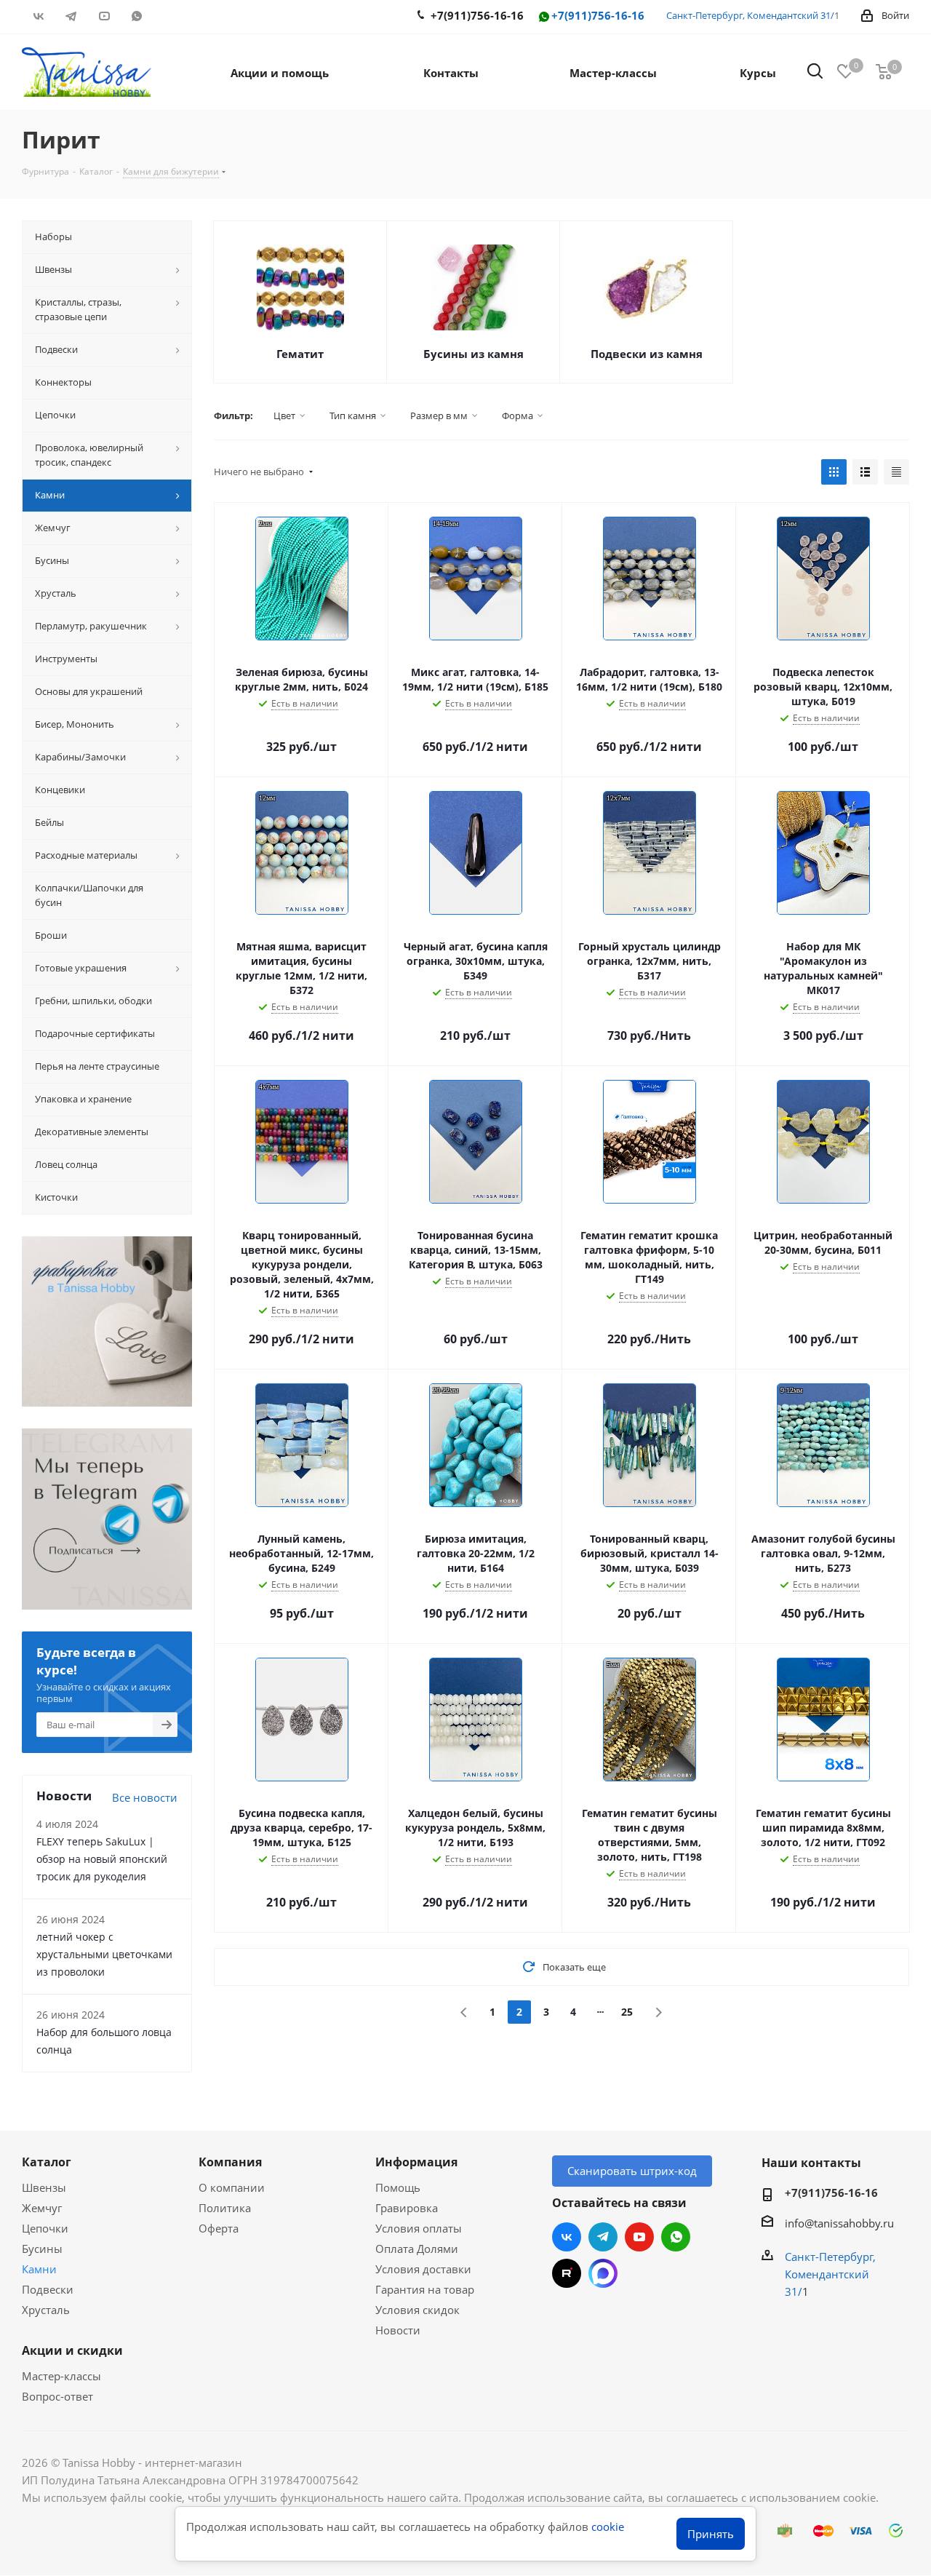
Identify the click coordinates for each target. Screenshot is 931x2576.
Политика (225, 2208)
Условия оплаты (419, 2228)
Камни (39, 2269)
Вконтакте (38, 16)
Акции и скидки (72, 2350)
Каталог (47, 2162)
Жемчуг (42, 2208)
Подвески (48, 2289)
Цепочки (45, 2228)
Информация (416, 2162)
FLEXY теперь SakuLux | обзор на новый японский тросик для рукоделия (102, 1859)
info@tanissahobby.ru (839, 2223)
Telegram (71, 16)
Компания (230, 2162)
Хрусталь (46, 2310)
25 (627, 2012)
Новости (398, 2330)
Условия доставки (423, 2269)
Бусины (42, 2249)
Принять (711, 2534)
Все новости (145, 1797)
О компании (232, 2187)
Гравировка (407, 2208)
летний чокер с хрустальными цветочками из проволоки (104, 1954)
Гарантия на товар (425, 2289)
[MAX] (603, 2273)
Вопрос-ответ (57, 2396)
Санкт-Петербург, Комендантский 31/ (750, 15)
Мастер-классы (61, 2376)
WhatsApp (136, 16)
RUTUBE (169, 16)
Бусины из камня (474, 354)
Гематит (300, 354)
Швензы (44, 2187)
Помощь (398, 2187)
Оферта (219, 2228)
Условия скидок (417, 2310)
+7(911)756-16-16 (598, 16)
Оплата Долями (417, 2249)
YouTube (104, 16)
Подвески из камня (647, 354)
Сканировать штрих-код (632, 2171)
